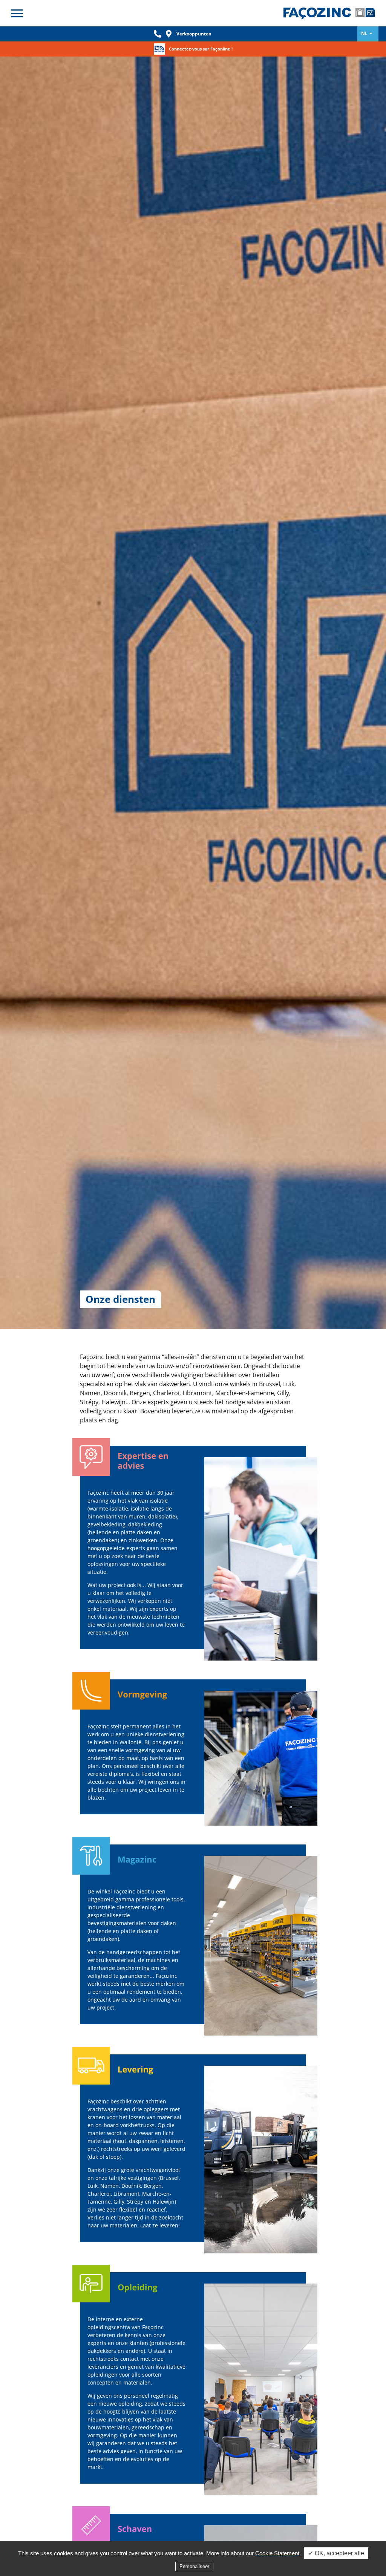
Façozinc (331, 13)
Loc (169, 34)
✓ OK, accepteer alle (336, 2553)
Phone (158, 34)
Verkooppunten (194, 34)
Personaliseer (194, 2566)
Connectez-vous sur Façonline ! (201, 49)
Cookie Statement (277, 2553)
